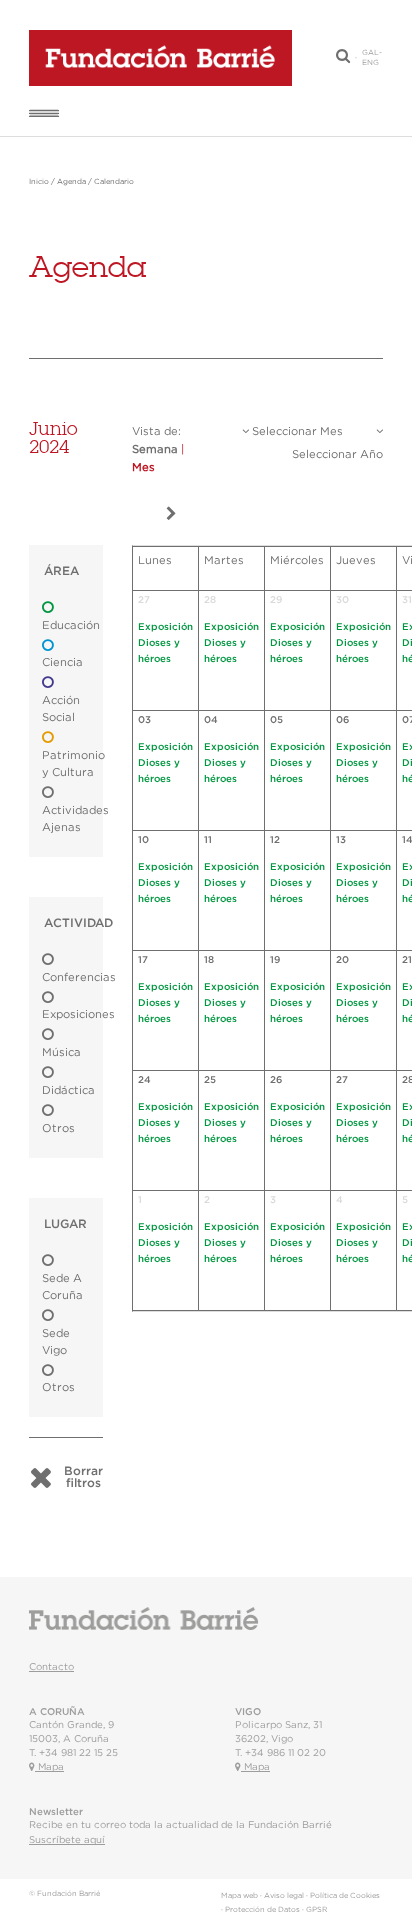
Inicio (39, 182)
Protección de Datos (262, 1910)
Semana (155, 449)
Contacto (51, 1667)
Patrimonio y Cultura (73, 764)
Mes (143, 467)
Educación (71, 625)
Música (61, 1052)
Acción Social (61, 709)
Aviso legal (284, 1896)
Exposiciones (78, 1014)
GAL (370, 53)
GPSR (316, 1910)
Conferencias (79, 977)
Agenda (71, 182)
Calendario (114, 182)
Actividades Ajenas (75, 819)
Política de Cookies (345, 1896)
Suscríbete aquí (67, 1840)
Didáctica (68, 1090)
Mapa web (239, 1896)
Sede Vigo (56, 1342)
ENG (370, 63)
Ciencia (62, 662)
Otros (58, 1128)
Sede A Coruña (62, 1287)
